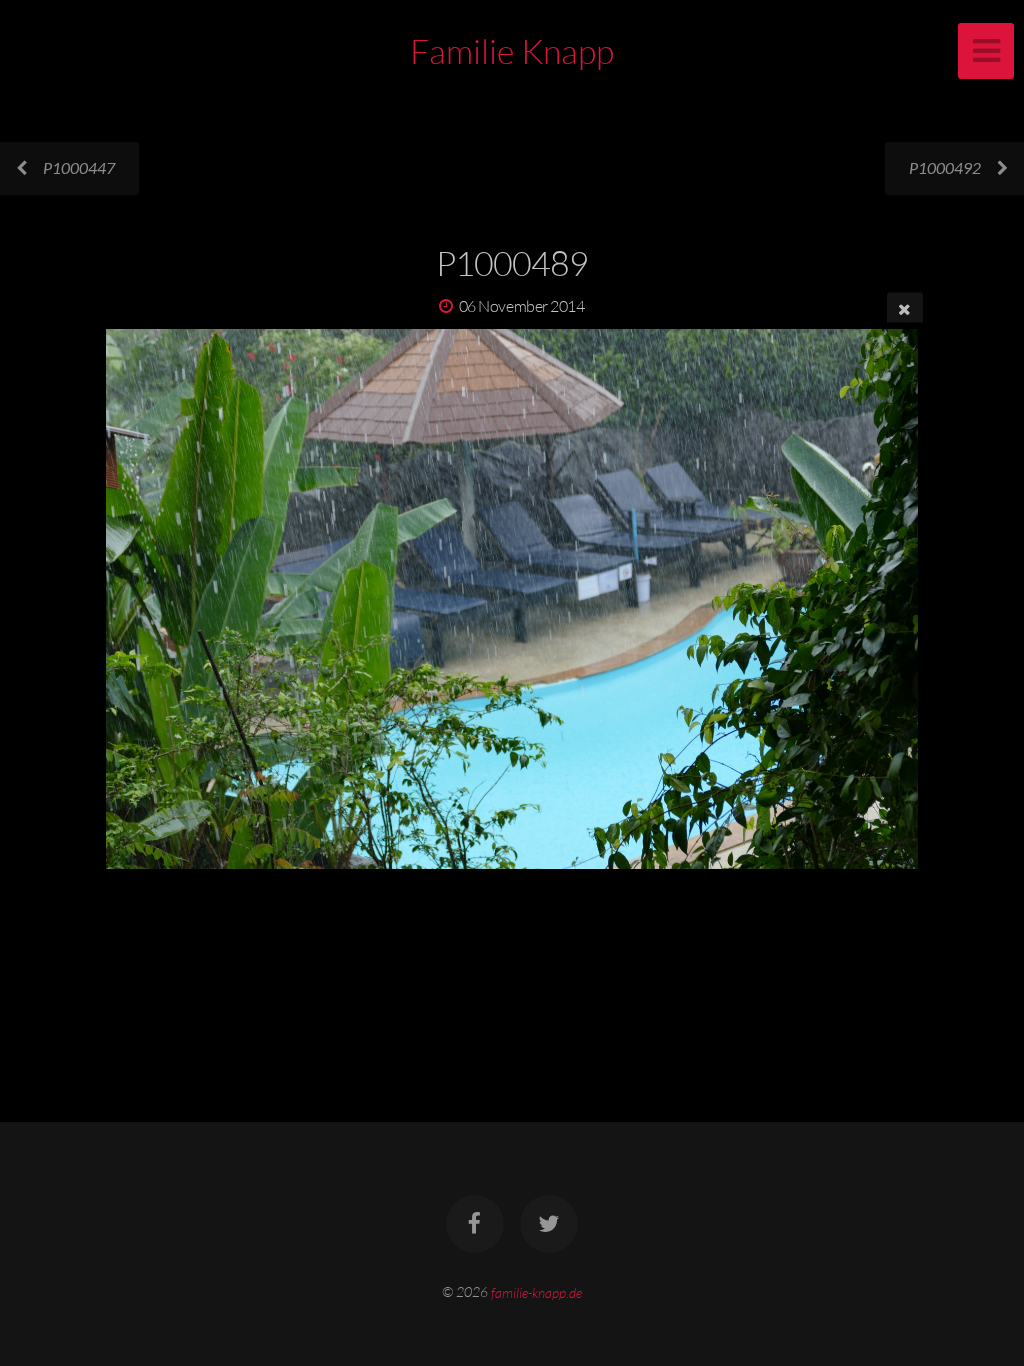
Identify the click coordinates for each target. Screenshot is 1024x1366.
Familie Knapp (512, 51)
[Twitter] (549, 1224)
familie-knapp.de (536, 1291)
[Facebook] (475, 1224)
